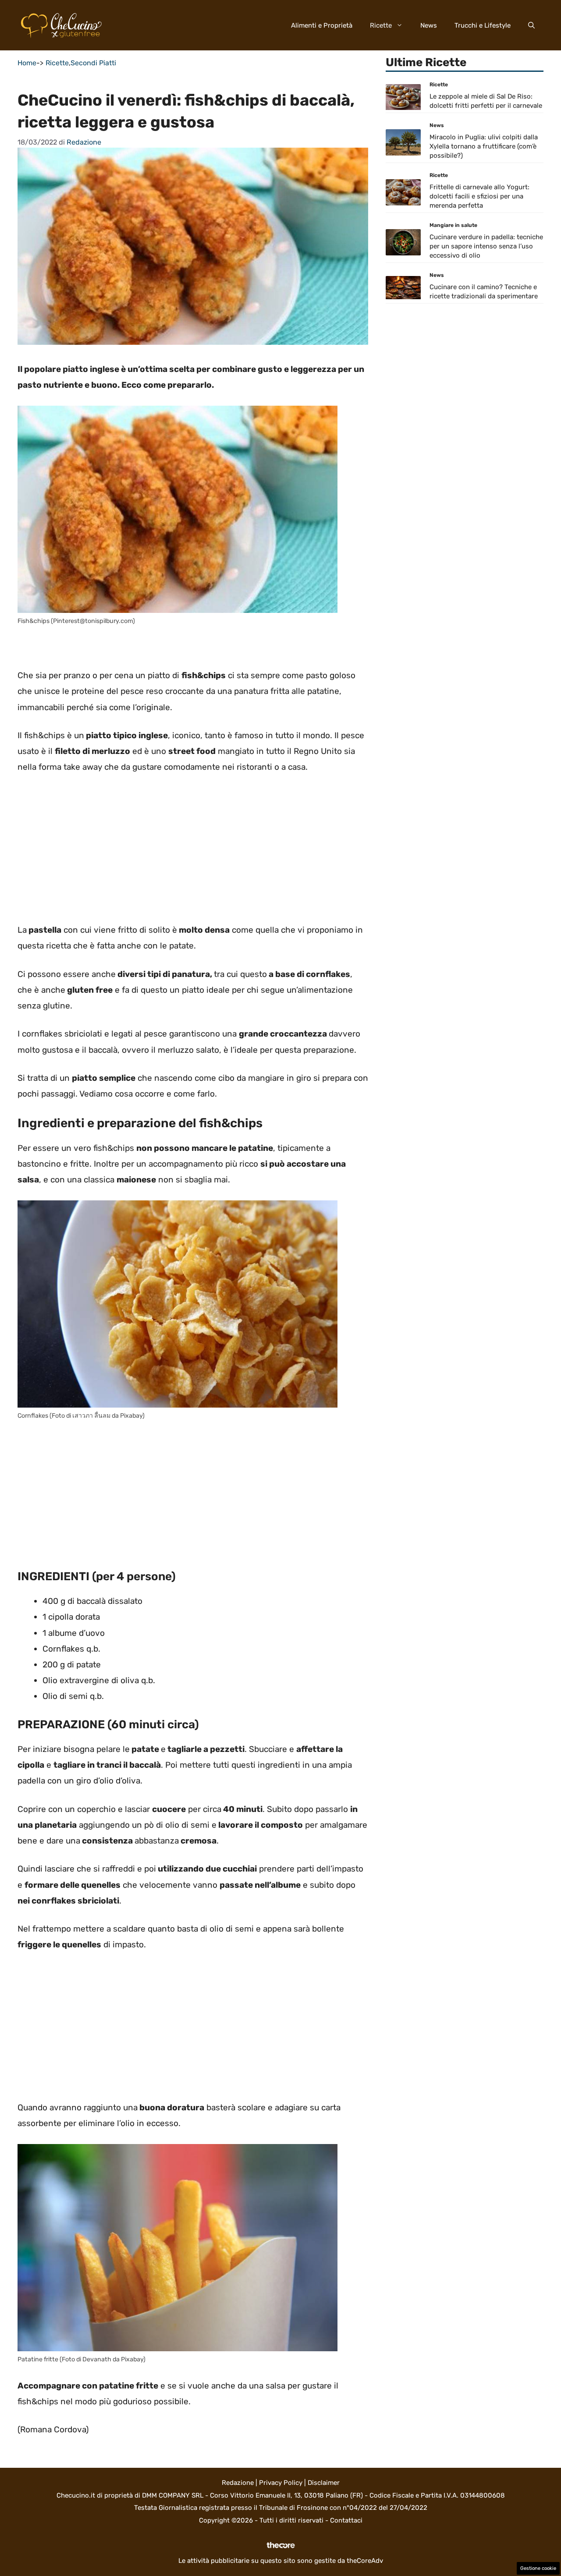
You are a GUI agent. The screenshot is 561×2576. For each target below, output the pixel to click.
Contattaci (346, 2520)
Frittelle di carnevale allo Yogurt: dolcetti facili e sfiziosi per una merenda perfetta (479, 197)
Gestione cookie (538, 2568)
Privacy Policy (281, 2483)
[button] (531, 25)
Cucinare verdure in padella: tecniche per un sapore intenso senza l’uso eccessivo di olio (486, 247)
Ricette (381, 25)
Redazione (238, 2483)
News (429, 25)
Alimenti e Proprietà (322, 25)
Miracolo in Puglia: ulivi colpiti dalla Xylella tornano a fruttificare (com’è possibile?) (484, 147)
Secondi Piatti (93, 63)
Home (27, 63)
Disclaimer (324, 2483)
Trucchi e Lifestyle (483, 25)
